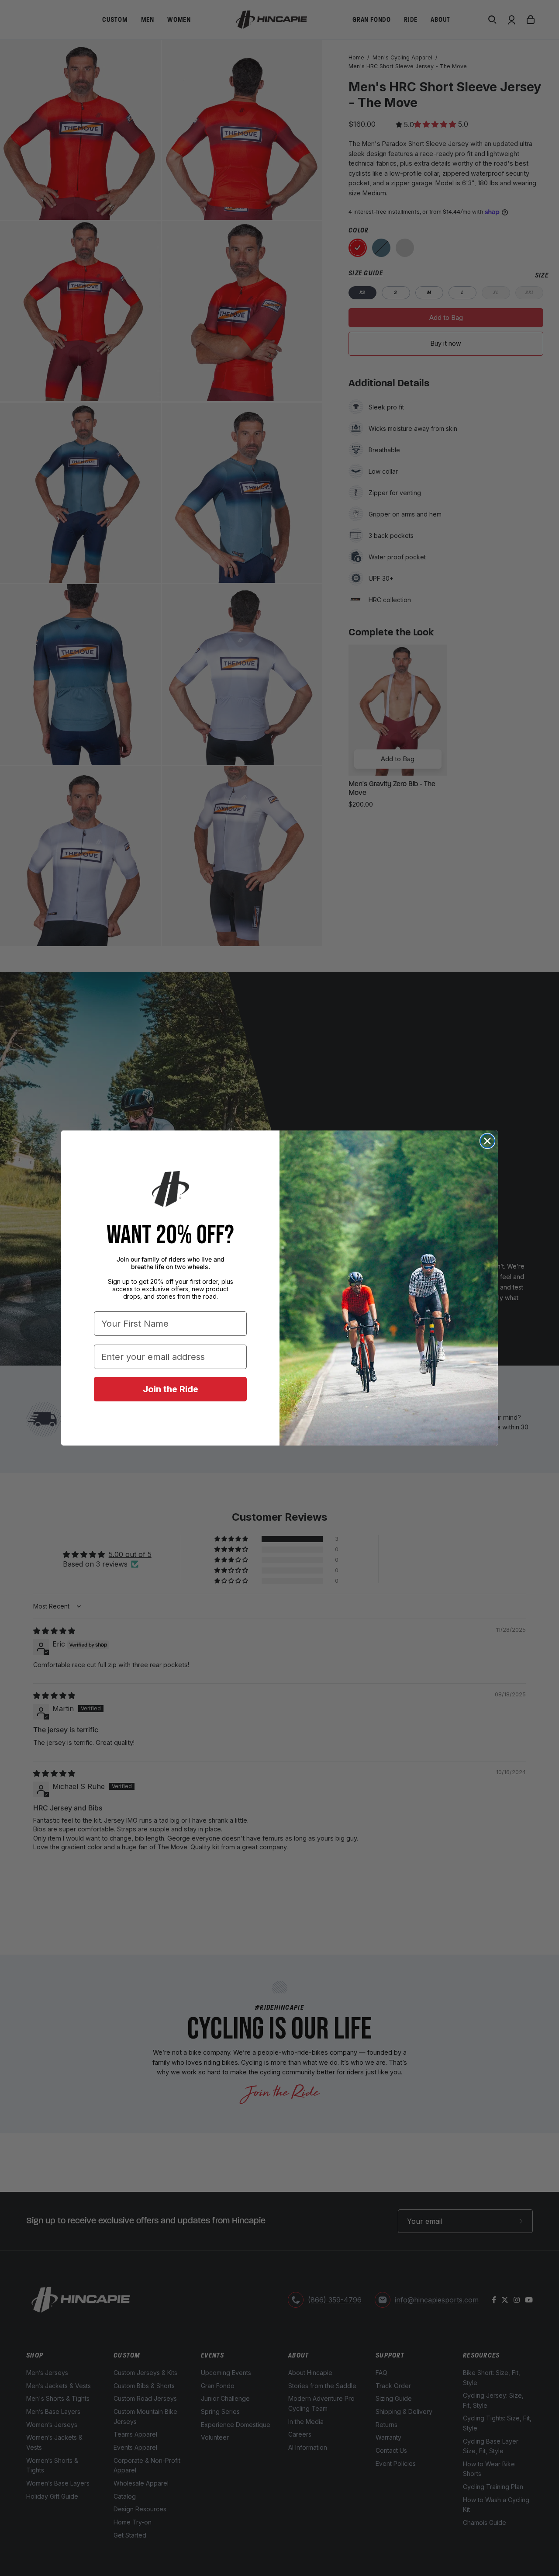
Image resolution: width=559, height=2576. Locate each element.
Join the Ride (171, 1389)
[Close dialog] (487, 1141)
